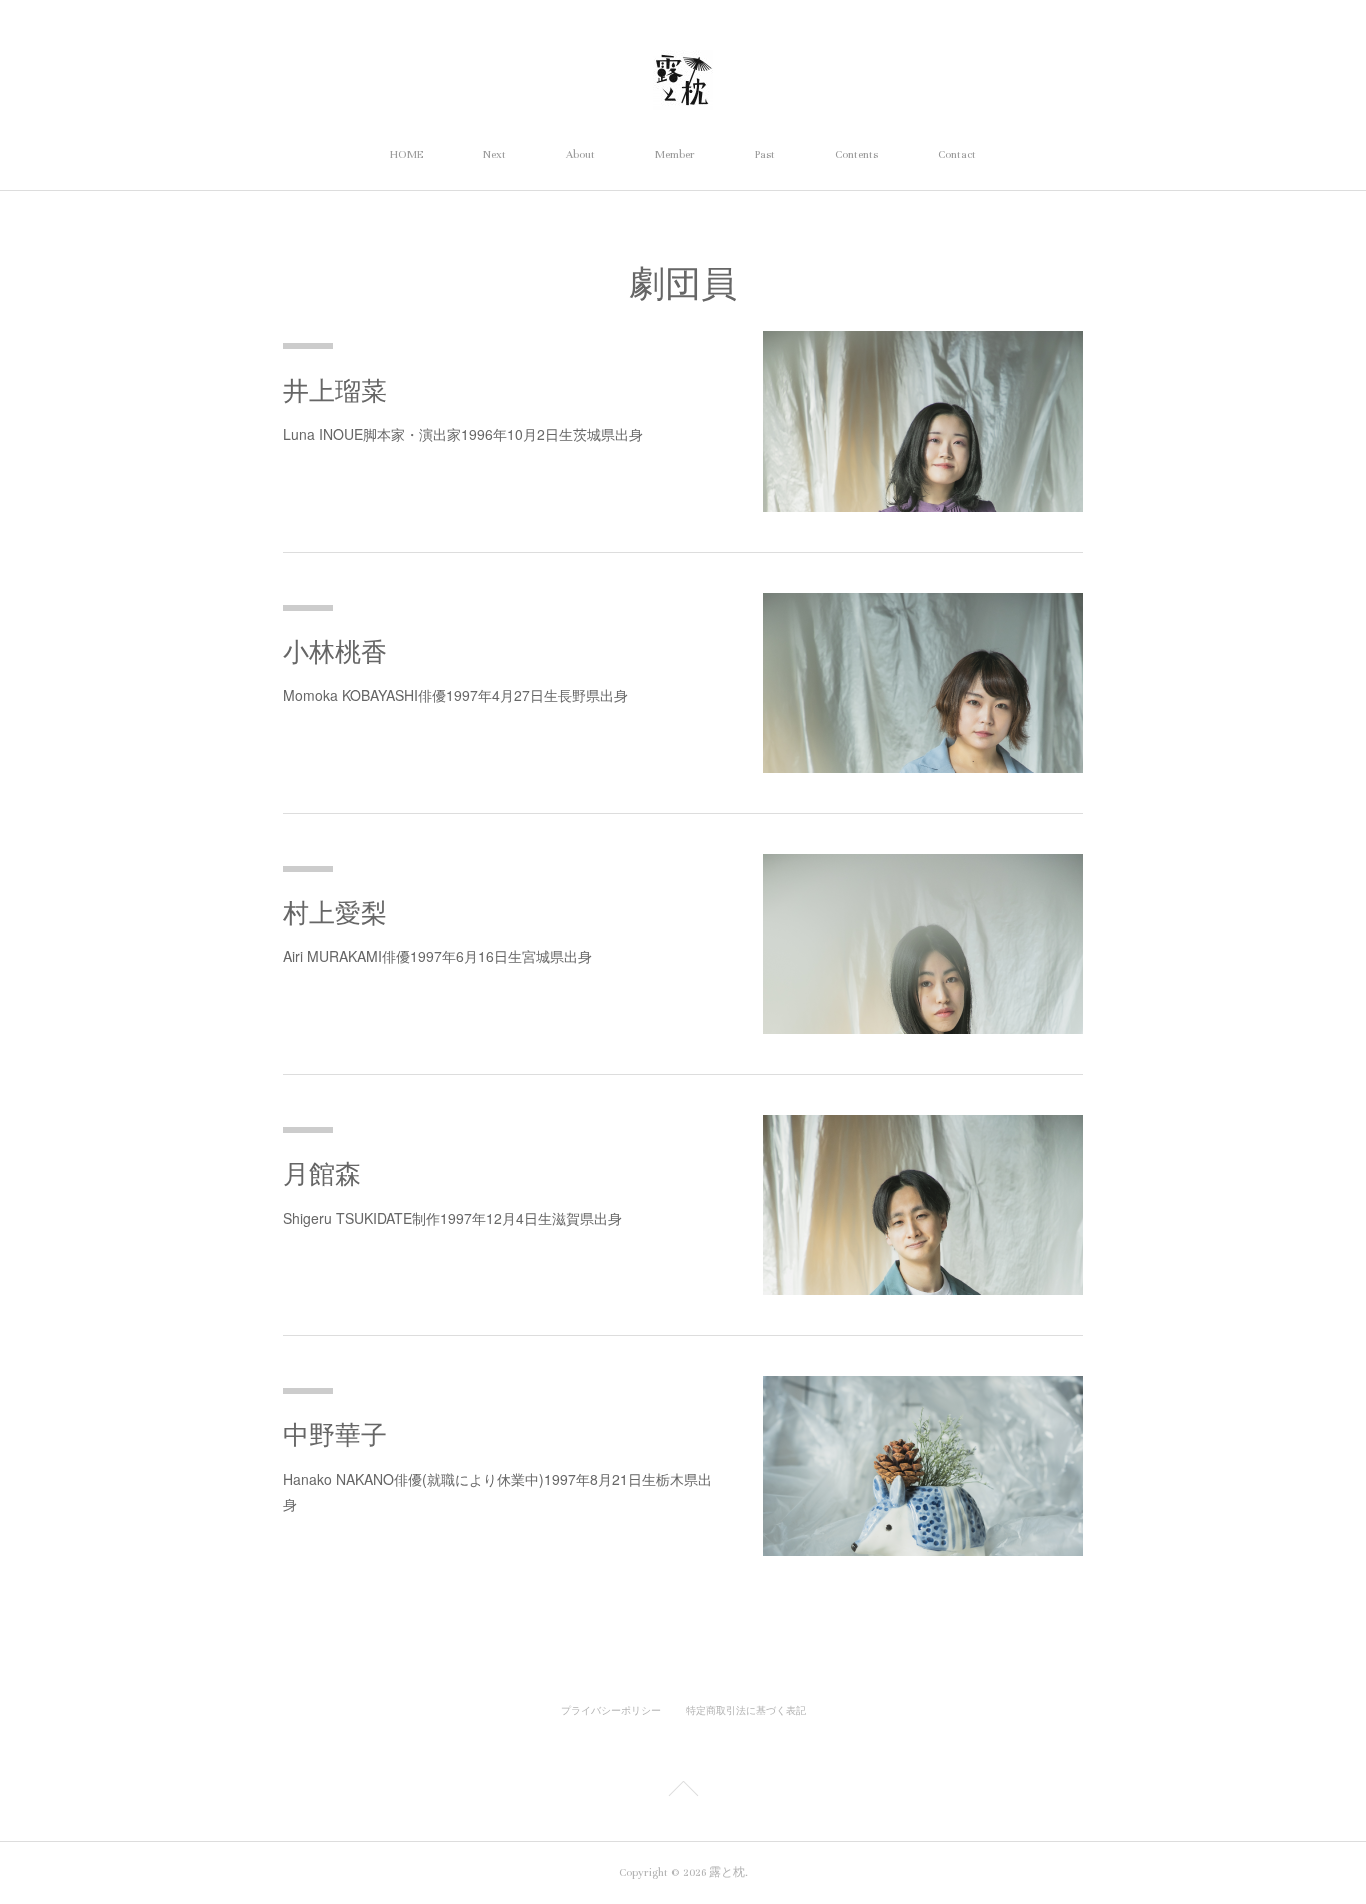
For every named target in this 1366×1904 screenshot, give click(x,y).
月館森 (322, 1174)
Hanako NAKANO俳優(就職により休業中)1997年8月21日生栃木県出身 (497, 1491)
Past (765, 154)
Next (494, 154)
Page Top (683, 1792)
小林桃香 (335, 652)
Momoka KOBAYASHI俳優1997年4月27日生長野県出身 (455, 695)
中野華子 (335, 1435)
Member (675, 154)
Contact (957, 154)
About (580, 154)
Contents (856, 154)
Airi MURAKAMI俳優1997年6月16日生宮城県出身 (437, 956)
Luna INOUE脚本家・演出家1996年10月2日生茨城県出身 (463, 434)
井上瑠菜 (335, 391)
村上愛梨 (335, 913)
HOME (406, 154)
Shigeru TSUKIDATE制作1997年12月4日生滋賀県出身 (452, 1218)
